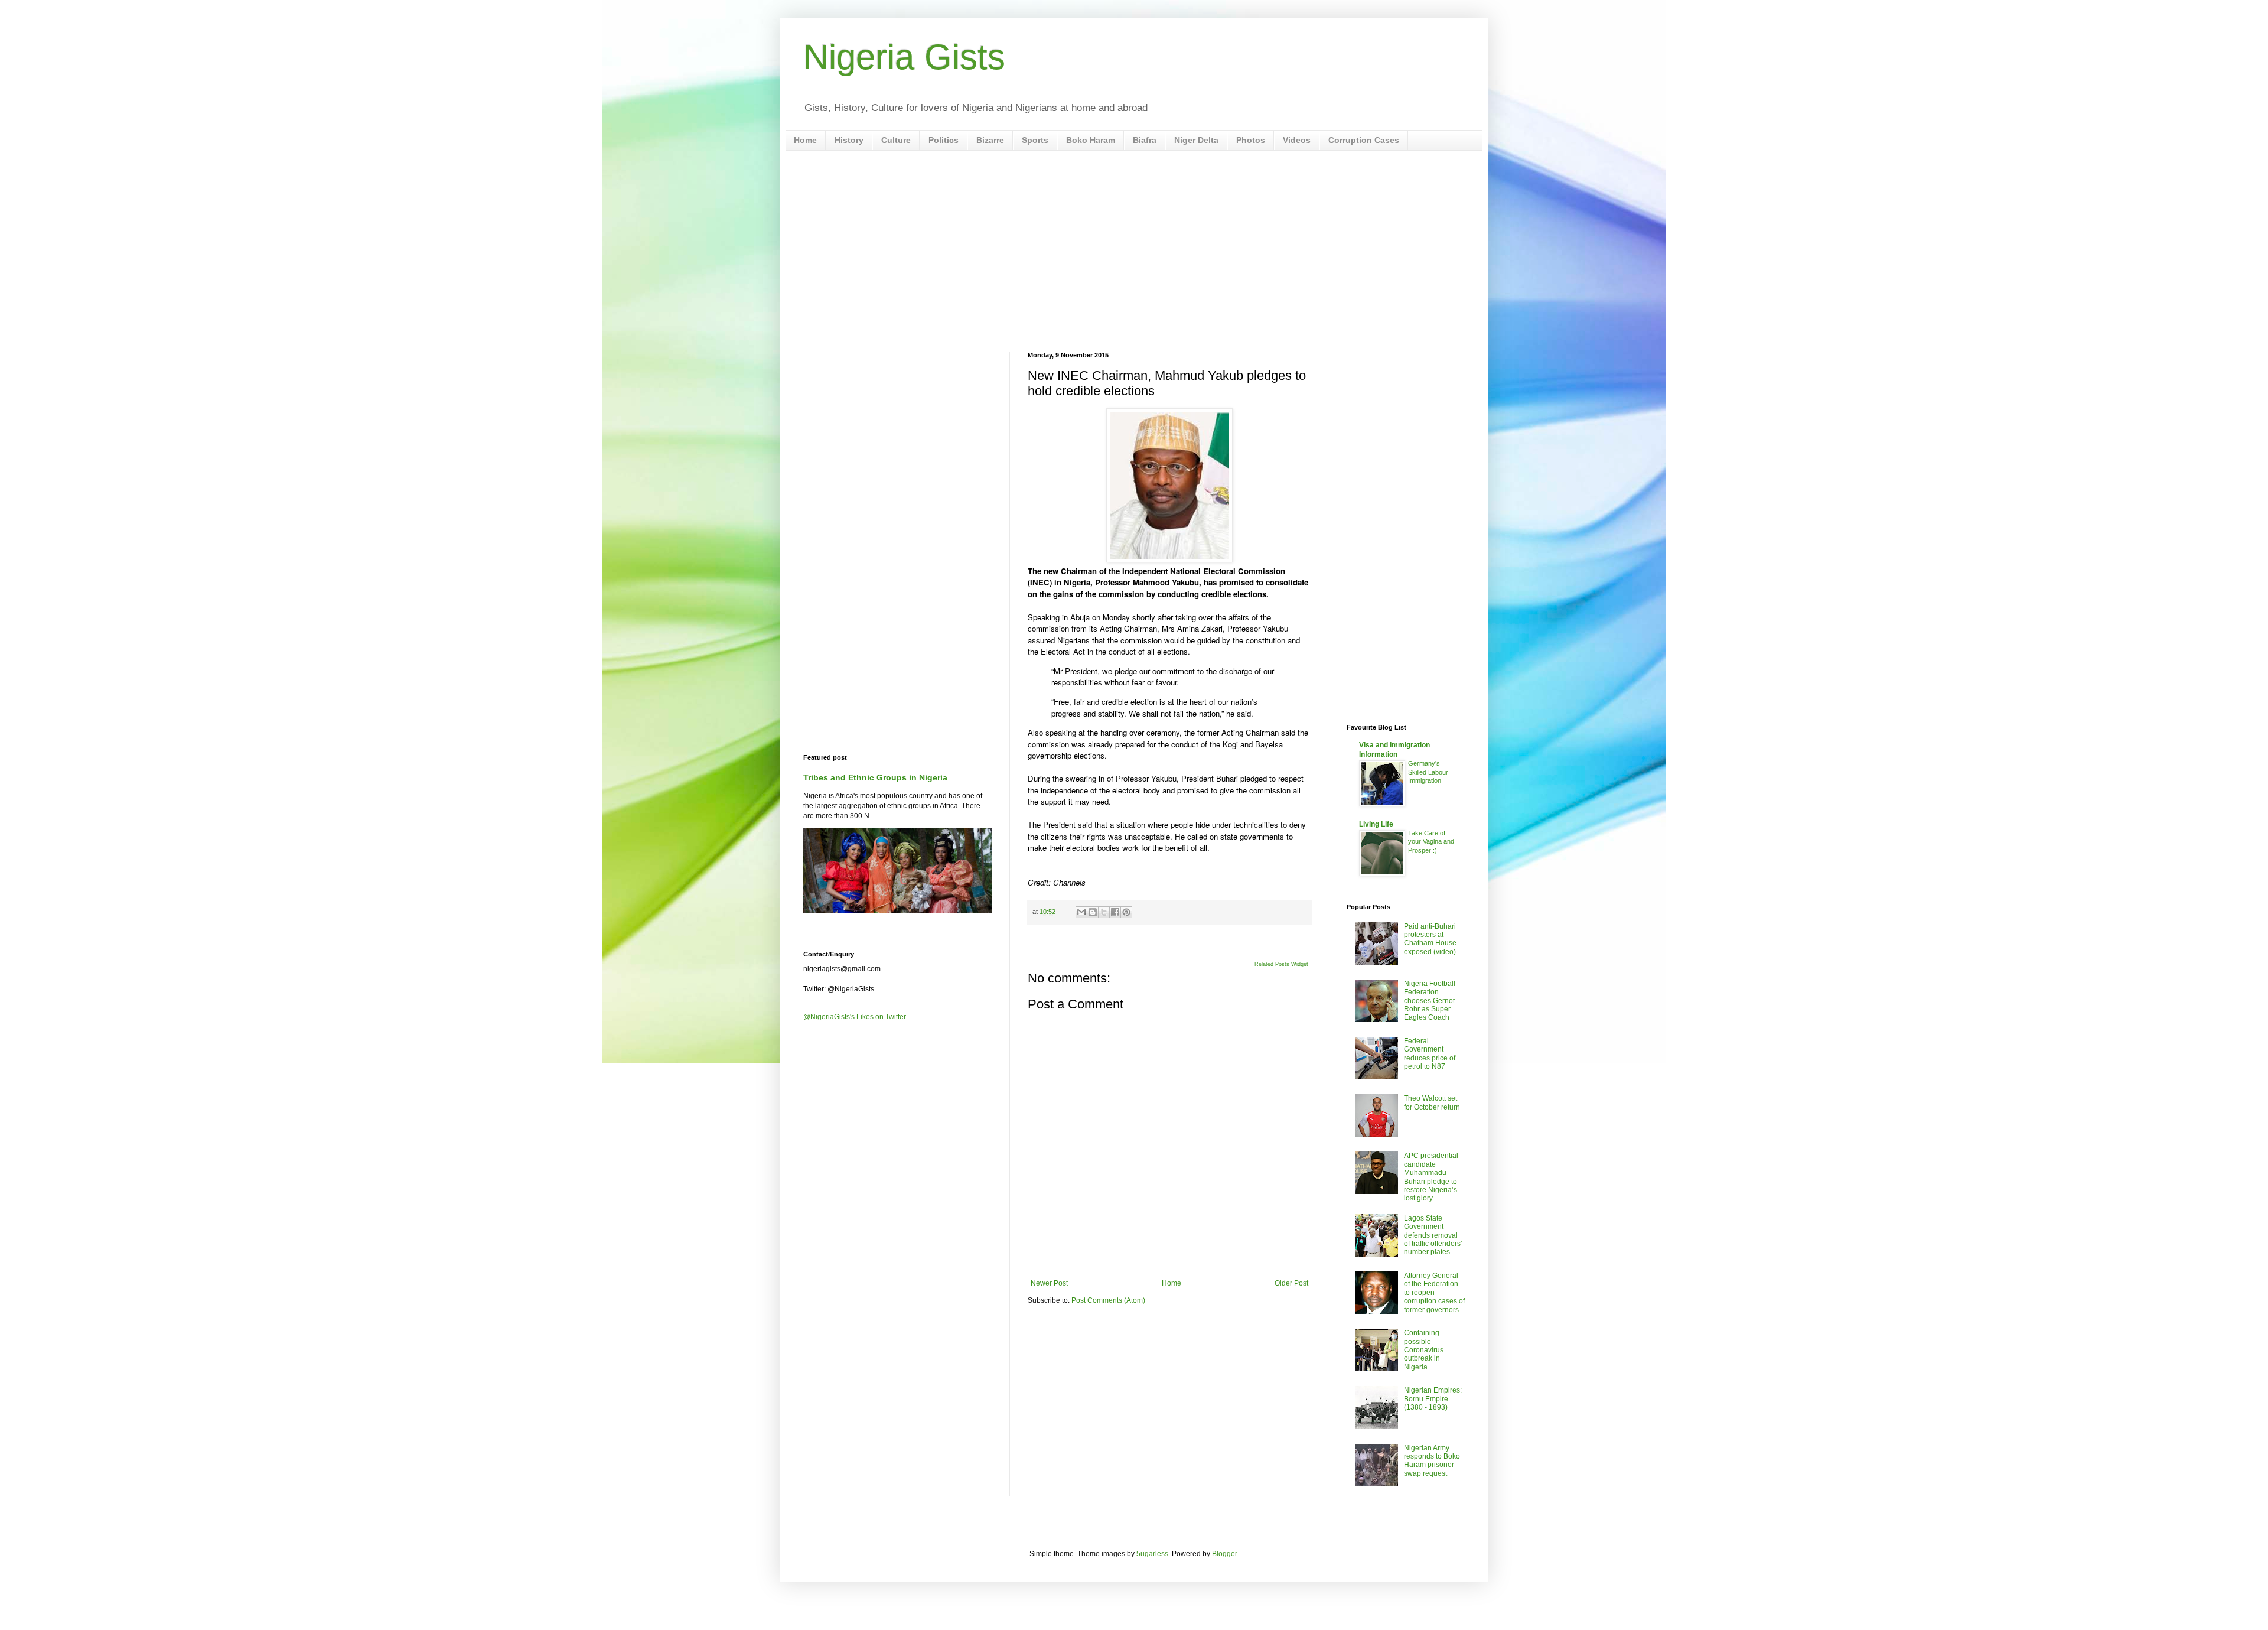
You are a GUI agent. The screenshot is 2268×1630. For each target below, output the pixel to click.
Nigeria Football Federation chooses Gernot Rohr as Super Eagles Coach (1430, 1001)
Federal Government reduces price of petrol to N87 (1430, 1054)
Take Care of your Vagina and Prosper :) (1431, 842)
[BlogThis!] (1093, 912)
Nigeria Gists (904, 57)
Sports (1035, 140)
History (849, 140)
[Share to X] (1104, 912)
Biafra (1145, 140)
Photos (1251, 140)
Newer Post (1049, 1283)
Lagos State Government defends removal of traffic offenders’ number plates (1433, 1235)
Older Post (1291, 1283)
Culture (896, 140)
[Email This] (1081, 912)
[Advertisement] (1134, 251)
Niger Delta (1196, 140)
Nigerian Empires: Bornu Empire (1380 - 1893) (1433, 1399)
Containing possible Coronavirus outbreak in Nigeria (1424, 1350)
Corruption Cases (1364, 140)
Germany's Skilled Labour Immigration (1428, 772)
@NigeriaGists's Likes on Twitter (855, 1017)
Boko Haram (1091, 140)
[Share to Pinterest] (1126, 912)
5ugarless (1152, 1554)
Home (805, 140)
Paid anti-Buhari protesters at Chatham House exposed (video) (1430, 939)
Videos (1297, 140)
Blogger (1224, 1554)
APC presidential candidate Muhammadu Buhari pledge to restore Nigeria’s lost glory (1431, 1177)
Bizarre (990, 140)
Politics (944, 140)
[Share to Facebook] (1115, 912)
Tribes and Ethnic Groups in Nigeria (875, 777)
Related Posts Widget (1281, 964)
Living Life (1376, 824)
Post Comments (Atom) (1108, 1300)
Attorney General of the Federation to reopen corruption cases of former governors (1434, 1293)
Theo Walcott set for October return (1432, 1102)
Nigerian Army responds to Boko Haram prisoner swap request (1432, 1461)
